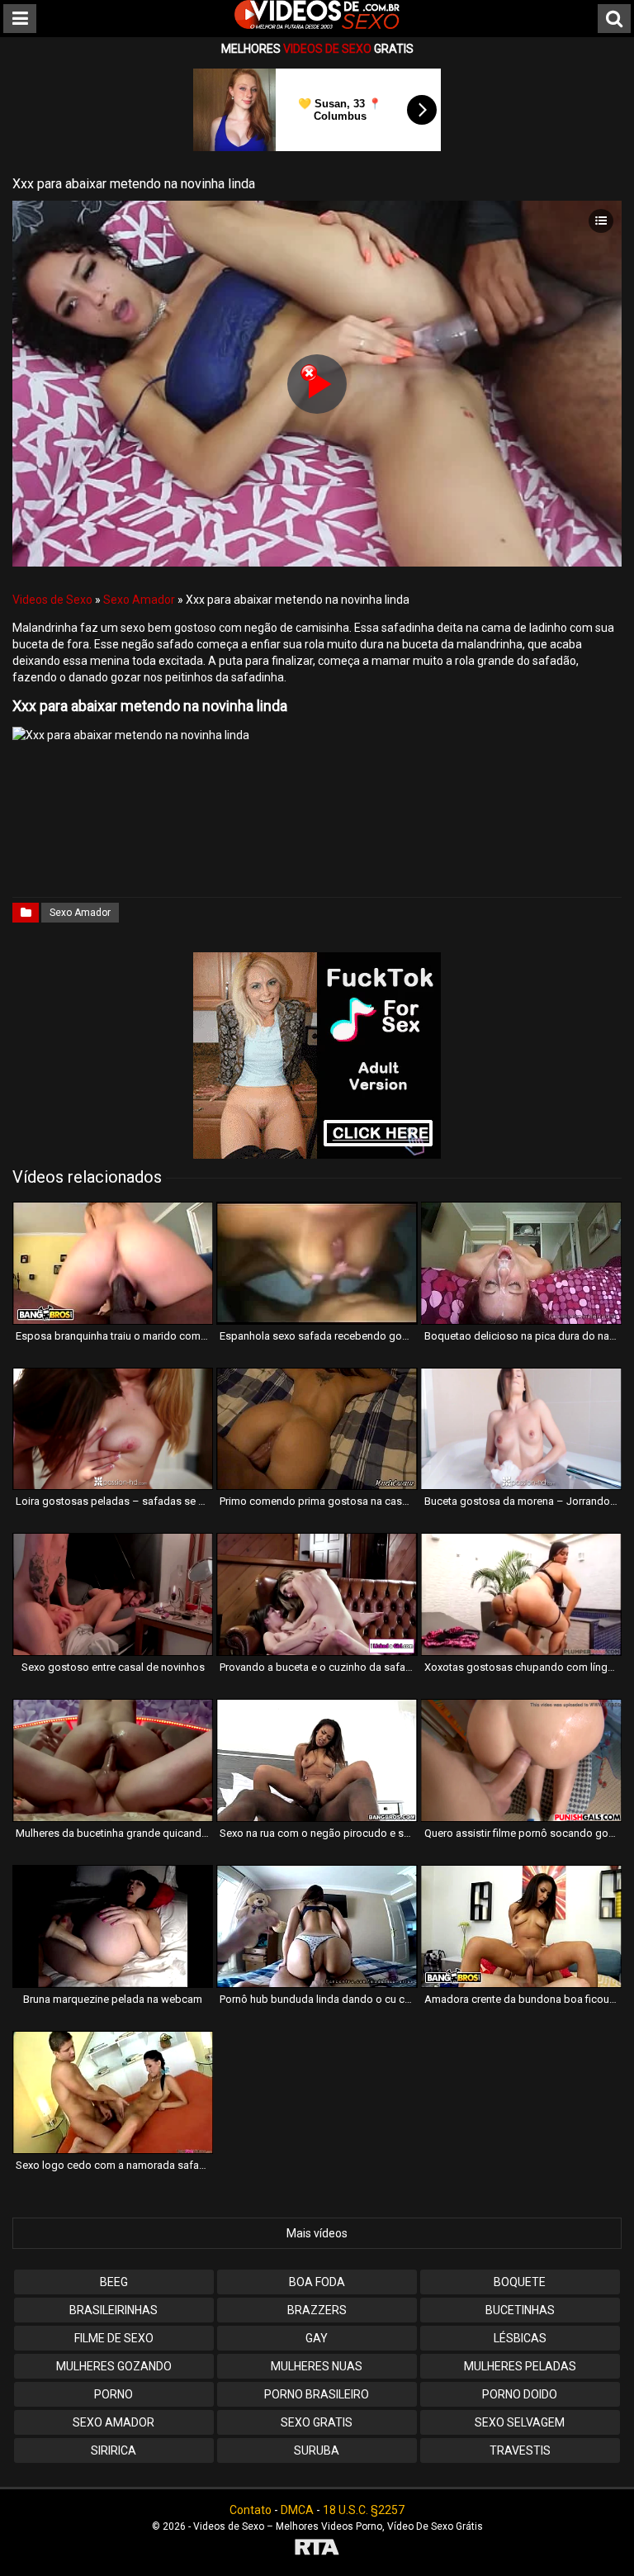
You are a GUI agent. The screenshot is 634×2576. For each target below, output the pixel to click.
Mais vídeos (317, 2233)
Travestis (520, 2450)
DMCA (297, 2510)
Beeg (114, 2282)
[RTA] (317, 2549)
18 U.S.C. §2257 (364, 2510)
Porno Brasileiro (317, 2394)
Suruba (317, 2450)
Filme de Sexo (114, 2338)
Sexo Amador (139, 600)
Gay (317, 2338)
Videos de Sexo (52, 600)
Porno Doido (520, 2394)
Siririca (114, 2450)
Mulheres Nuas (317, 2366)
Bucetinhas (520, 2310)
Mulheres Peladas (520, 2366)
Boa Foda (317, 2282)
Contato (251, 2510)
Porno (114, 2394)
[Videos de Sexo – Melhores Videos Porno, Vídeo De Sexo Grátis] (317, 25)
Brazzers (317, 2310)
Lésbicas (520, 2338)
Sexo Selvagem (520, 2422)
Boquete (520, 2282)
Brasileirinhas (114, 2310)
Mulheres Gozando (114, 2366)
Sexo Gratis (317, 2422)
